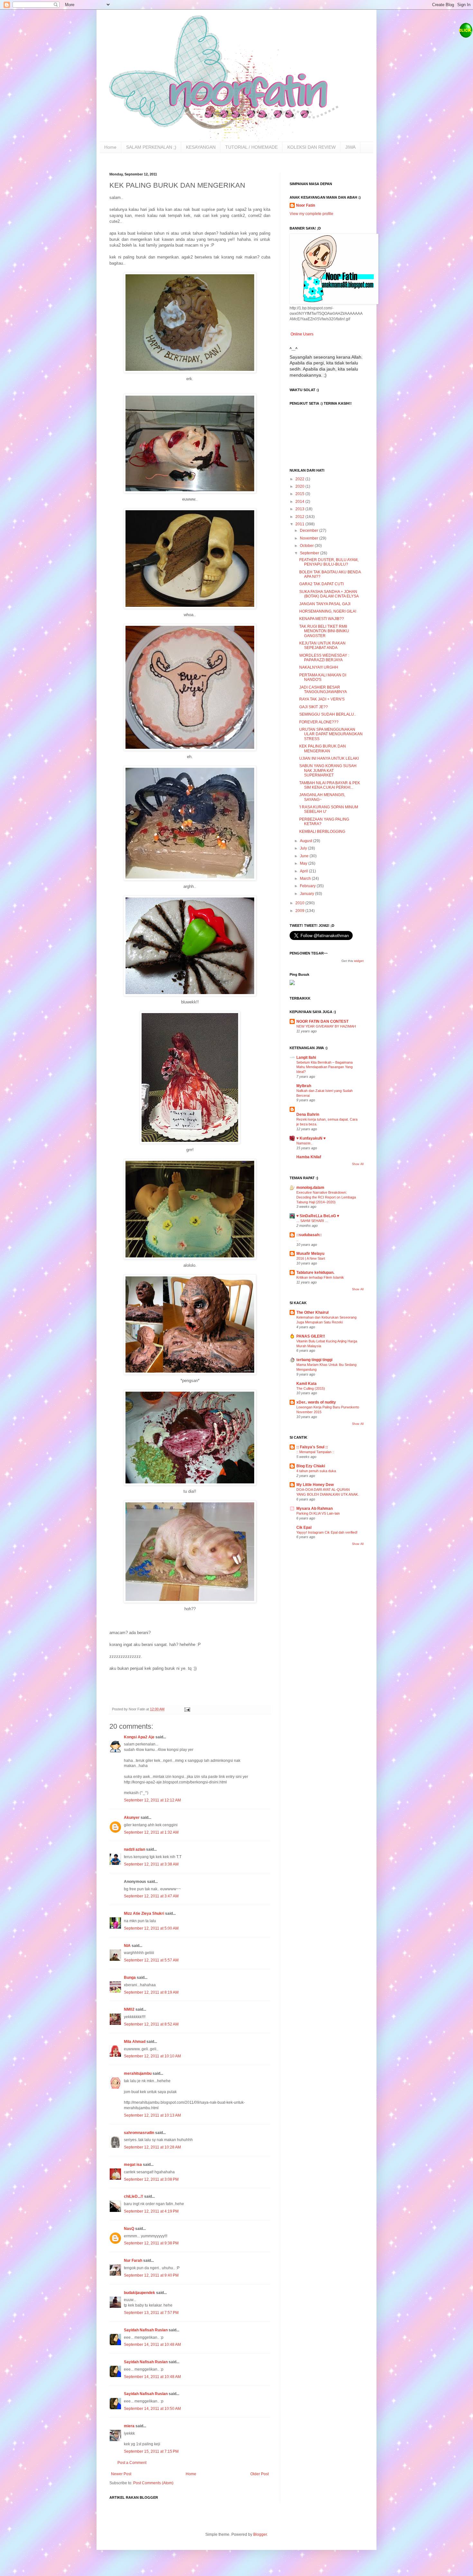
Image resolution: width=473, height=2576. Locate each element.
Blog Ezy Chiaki (311, 1466)
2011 (300, 524)
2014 (300, 502)
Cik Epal (304, 1528)
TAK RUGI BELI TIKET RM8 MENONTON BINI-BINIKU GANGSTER (324, 631)
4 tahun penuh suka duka (316, 1471)
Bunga (130, 1978)
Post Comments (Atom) (153, 2483)
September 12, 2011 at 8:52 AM (151, 2024)
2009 (300, 911)
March (306, 879)
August (306, 841)
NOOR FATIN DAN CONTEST (322, 1021)
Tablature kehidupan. (315, 1273)
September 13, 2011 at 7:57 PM (151, 2313)
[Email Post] (187, 1709)
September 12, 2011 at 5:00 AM (151, 1928)
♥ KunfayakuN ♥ (311, 1138)
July (304, 848)
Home (110, 147)
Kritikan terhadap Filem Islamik (320, 1277)
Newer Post (121, 2474)
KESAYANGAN (201, 147)
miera (129, 2426)
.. (297, 1240)
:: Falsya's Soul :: (312, 1447)
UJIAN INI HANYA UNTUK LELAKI (329, 758)
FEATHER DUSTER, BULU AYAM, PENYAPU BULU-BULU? (329, 562)
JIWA (350, 147)
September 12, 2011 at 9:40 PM (151, 2275)
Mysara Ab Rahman (315, 1509)
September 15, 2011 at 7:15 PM (151, 2451)
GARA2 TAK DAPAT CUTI (321, 584)
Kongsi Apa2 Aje (139, 1737)
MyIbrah (304, 1086)
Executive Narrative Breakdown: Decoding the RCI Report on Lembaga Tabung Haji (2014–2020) (326, 1197)
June (305, 856)
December (310, 531)
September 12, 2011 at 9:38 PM (151, 2243)
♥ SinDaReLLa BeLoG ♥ (318, 1216)
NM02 (129, 2009)
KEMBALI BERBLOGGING (322, 832)
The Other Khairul (312, 1312)
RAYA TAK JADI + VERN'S (322, 699)
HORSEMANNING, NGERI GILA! (328, 611)
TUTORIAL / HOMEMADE (251, 147)
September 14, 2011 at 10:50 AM (152, 2409)
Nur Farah (134, 2261)
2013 (300, 509)
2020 (300, 486)
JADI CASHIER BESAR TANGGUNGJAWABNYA (323, 690)
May (304, 863)
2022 (300, 479)
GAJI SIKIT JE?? (314, 707)
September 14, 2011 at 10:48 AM (152, 2345)
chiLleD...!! (134, 2196)
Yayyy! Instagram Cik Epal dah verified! (327, 1532)
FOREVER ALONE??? (319, 722)
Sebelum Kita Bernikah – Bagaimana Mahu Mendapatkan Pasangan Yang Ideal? (325, 1067)
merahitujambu (138, 2073)
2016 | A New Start (311, 1258)
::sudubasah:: (309, 1235)
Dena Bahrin (308, 1114)
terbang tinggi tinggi (314, 1360)
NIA (128, 1946)
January (307, 894)
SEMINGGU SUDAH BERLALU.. (328, 714)
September (310, 553)
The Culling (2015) (311, 1388)
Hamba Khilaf (309, 1157)
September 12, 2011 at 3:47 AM (151, 1896)
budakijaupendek (139, 2293)
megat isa (133, 2165)
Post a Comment (132, 2463)
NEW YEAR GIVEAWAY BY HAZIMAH (326, 1026)
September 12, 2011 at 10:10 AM (152, 2056)
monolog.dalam (310, 1188)
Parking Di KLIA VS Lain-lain (318, 1513)
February (308, 886)
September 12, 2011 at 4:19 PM (151, 2211)
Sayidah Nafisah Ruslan (146, 2330)
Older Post (260, 2474)
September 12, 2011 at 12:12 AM (152, 1800)
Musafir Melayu (310, 1254)
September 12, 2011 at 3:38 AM (151, 1864)
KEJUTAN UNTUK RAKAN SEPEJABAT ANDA (322, 645)
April (304, 871)
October (307, 546)
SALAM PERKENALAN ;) (151, 147)
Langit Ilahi (306, 1058)
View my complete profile (311, 214)
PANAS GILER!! (311, 1336)
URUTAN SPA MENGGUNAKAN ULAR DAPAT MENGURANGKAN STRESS (331, 734)
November (310, 538)
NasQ (129, 2229)
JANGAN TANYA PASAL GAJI (325, 604)
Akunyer (132, 1818)
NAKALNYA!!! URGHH (319, 667)
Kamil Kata (306, 1384)
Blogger (260, 2534)
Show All (358, 1164)
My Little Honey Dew (315, 1485)
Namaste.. (304, 1143)
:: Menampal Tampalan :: (315, 1452)
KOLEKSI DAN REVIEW (311, 147)
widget (359, 961)
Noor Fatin (306, 205)
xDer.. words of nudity (316, 1402)
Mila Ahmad (135, 2042)
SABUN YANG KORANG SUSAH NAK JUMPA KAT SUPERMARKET (328, 771)
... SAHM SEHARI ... (312, 1221)
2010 (300, 903)
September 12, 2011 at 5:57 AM (151, 1960)
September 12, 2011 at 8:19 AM (151, 1992)
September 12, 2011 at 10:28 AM (152, 2147)
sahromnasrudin (139, 2133)
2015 (300, 494)
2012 (300, 517)
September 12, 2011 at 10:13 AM (152, 2115)
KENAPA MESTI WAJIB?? (322, 619)
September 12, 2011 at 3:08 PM (151, 2179)
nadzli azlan (134, 1849)
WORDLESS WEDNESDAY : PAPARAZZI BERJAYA (324, 658)
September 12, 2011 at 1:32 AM (151, 1832)
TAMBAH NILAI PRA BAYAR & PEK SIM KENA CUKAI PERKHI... (330, 785)
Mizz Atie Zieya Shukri (144, 1913)
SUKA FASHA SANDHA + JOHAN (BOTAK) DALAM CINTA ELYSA (329, 594)
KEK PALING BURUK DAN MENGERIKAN (323, 748)
